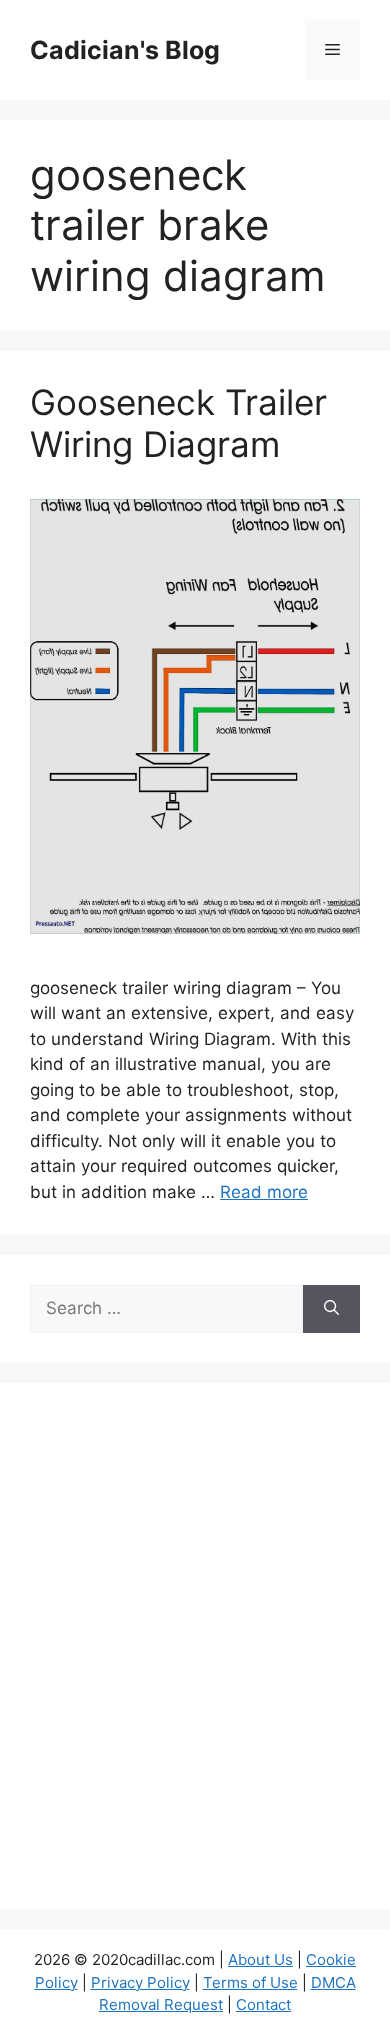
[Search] (331, 1309)
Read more (264, 1192)
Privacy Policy (140, 1982)
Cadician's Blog (125, 50)
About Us (260, 1959)
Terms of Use (250, 1982)
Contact (263, 2004)
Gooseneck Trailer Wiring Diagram (178, 423)
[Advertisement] (195, 1659)
